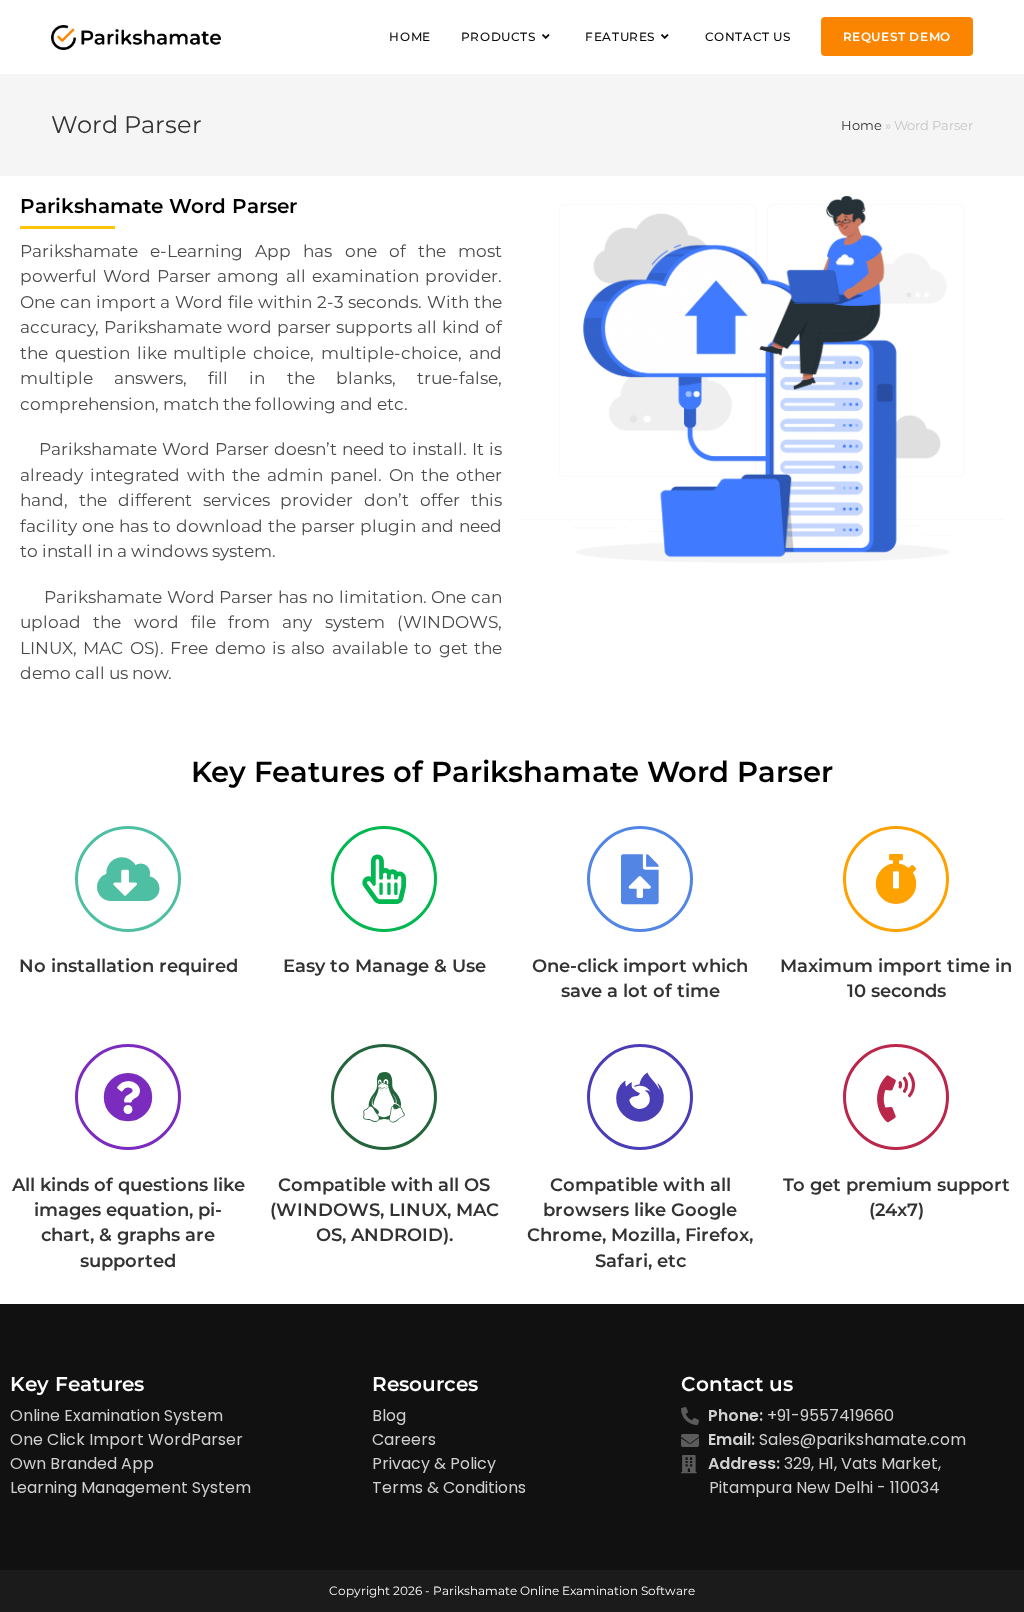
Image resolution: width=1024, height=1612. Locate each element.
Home (861, 125)
